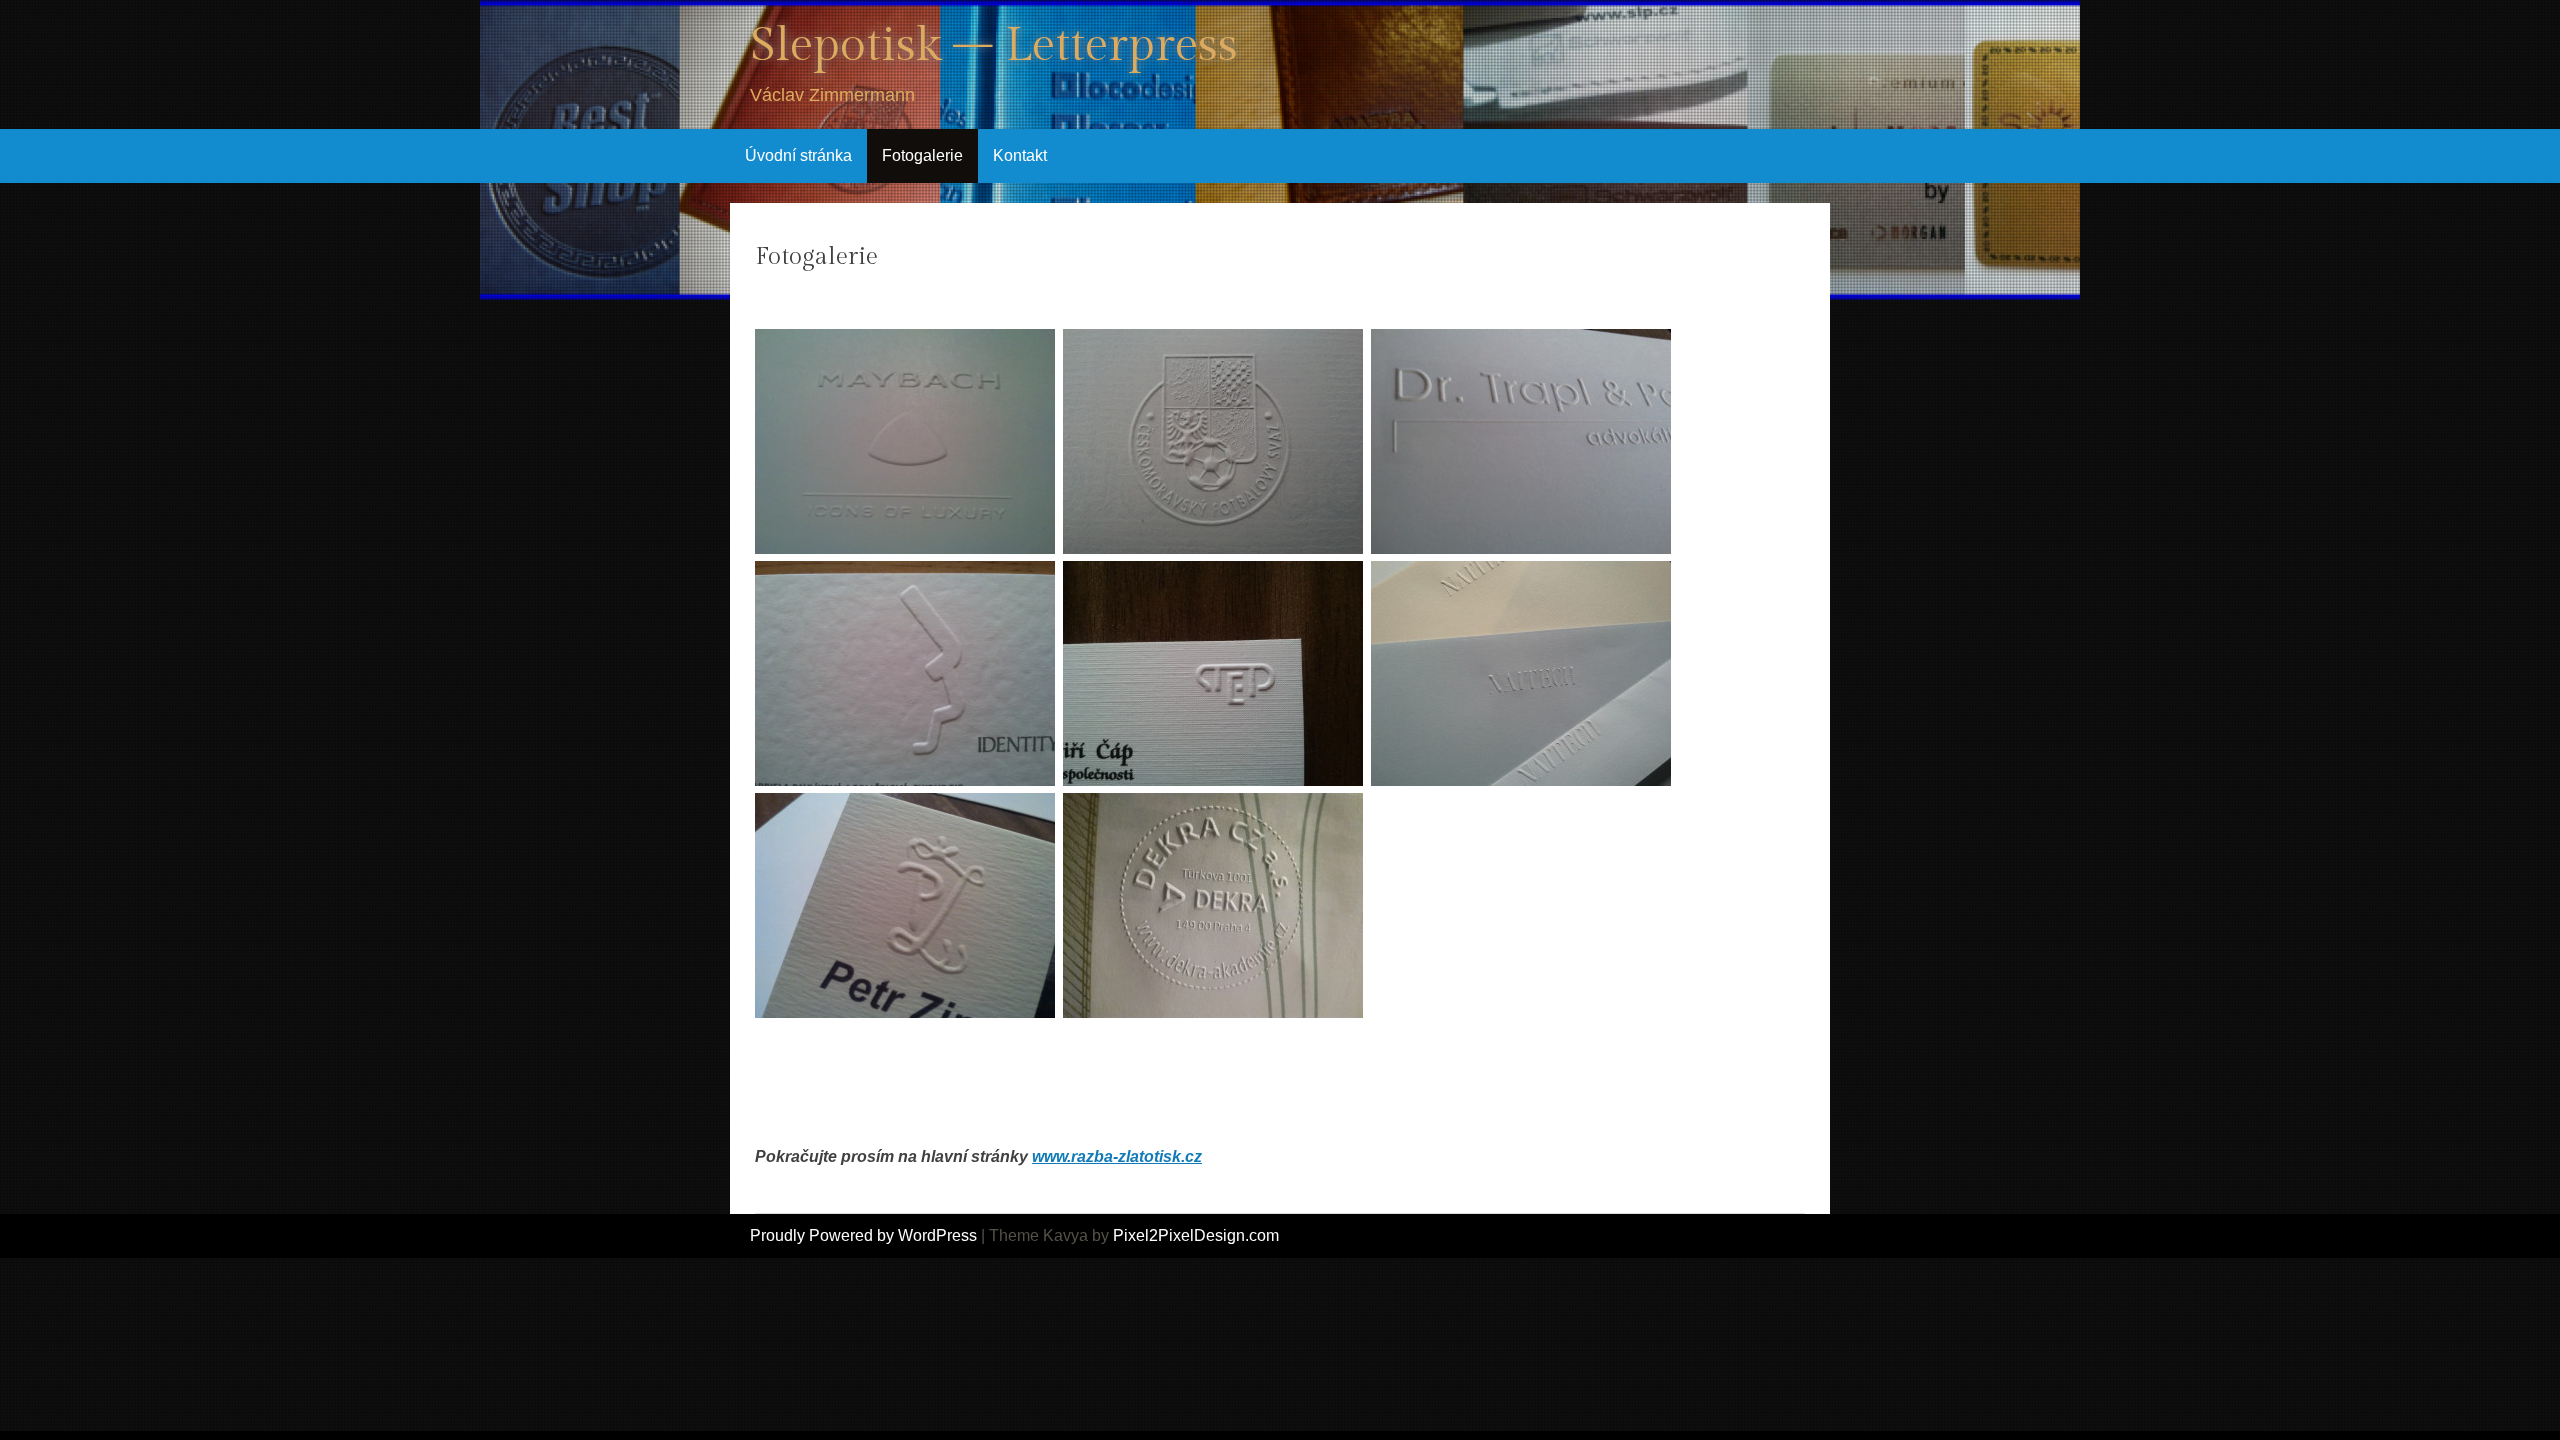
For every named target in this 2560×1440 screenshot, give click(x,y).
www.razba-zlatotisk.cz (1117, 1156)
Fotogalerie (922, 155)
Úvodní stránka (798, 155)
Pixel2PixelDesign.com (1196, 1235)
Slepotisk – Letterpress (994, 45)
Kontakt (1020, 155)
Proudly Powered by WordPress (863, 1235)
